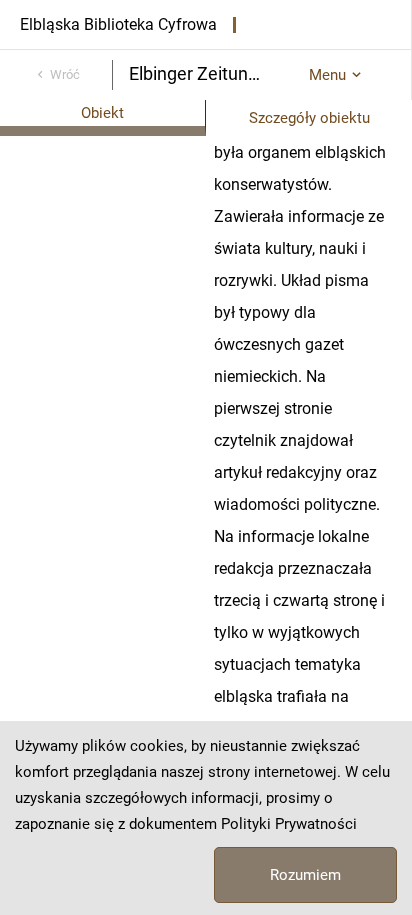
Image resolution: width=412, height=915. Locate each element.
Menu (327, 75)
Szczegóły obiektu (309, 118)
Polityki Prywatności (289, 824)
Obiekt (102, 113)
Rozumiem (305, 875)
